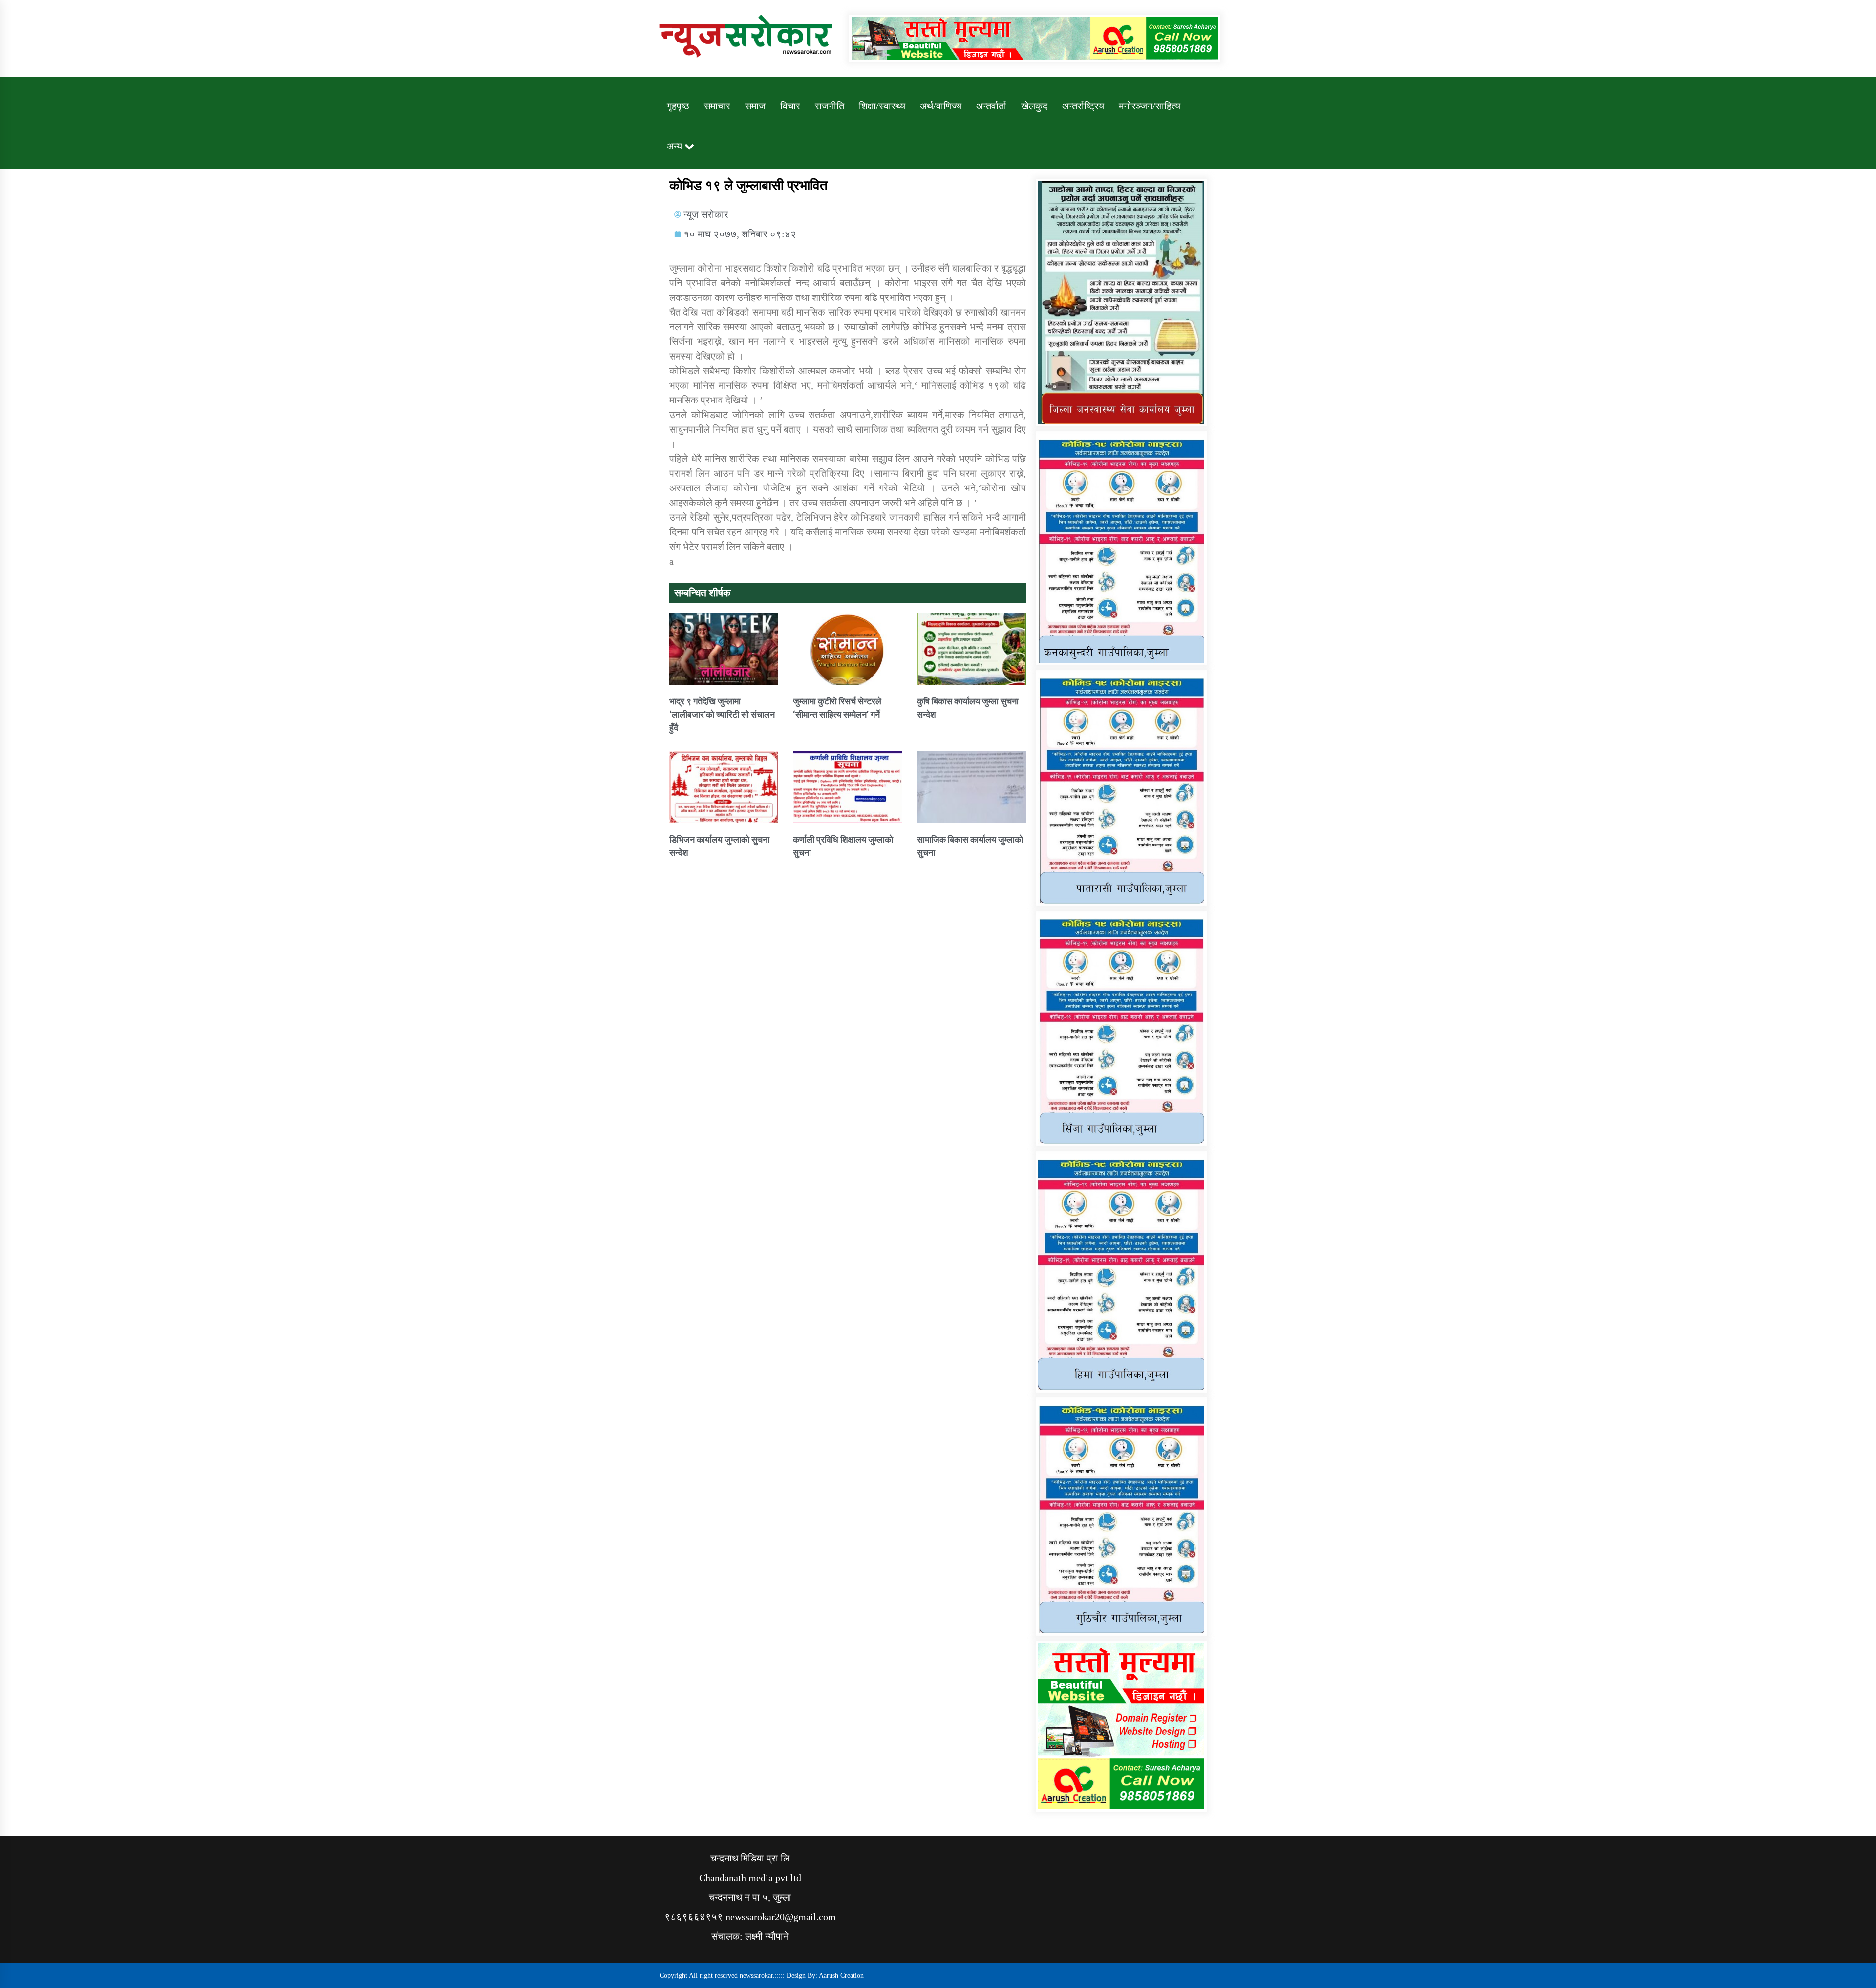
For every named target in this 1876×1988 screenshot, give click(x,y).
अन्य (674, 146)
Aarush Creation (841, 1976)
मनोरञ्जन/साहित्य (1150, 106)
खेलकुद (1034, 106)
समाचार (717, 106)
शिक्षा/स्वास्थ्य (882, 106)
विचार (790, 106)
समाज (755, 106)
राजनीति (830, 106)
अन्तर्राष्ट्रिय (1083, 106)
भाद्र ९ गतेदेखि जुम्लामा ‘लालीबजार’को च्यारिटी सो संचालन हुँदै (722, 714)
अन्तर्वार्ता (991, 106)
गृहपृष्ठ (678, 106)
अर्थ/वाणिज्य (941, 106)
